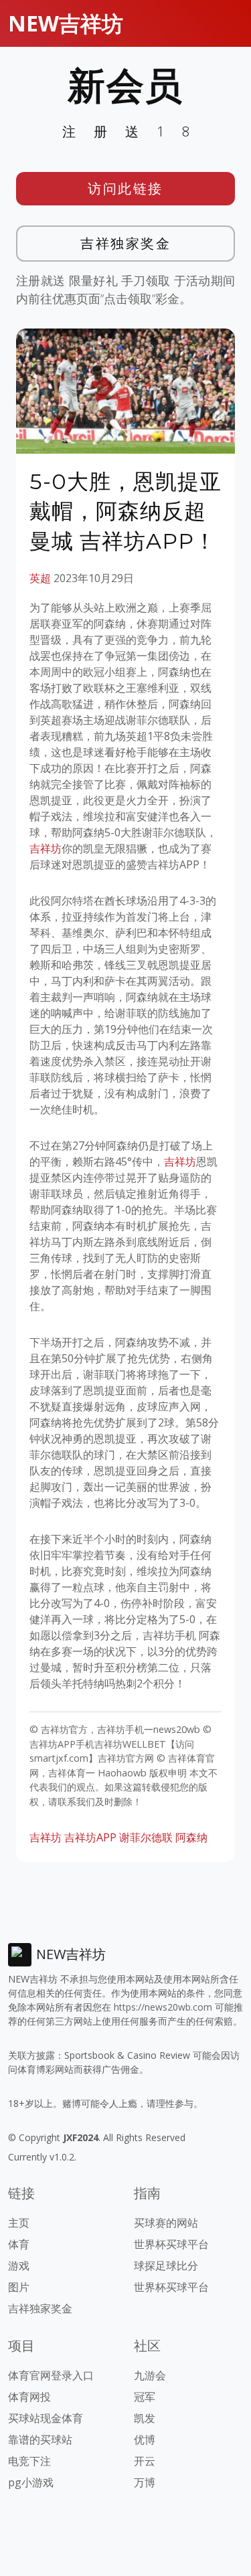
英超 (40, 578)
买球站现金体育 (46, 2418)
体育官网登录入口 (51, 2375)
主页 (19, 2223)
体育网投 (29, 2397)
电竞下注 (29, 2461)
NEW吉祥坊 (66, 23)
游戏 (19, 2266)
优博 (145, 2440)
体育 (19, 2244)
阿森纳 (191, 1837)
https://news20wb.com (163, 2007)
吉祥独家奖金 (125, 243)
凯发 (145, 2418)
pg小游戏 (31, 2482)
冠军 (145, 2397)
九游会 (150, 2375)
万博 (145, 2482)
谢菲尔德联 (146, 1837)
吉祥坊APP (90, 1837)
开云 (145, 2461)
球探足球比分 (166, 2266)
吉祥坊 (46, 848)
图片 (19, 2287)
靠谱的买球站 (40, 2440)
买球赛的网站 (166, 2223)
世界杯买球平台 (171, 2244)
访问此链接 (125, 188)
